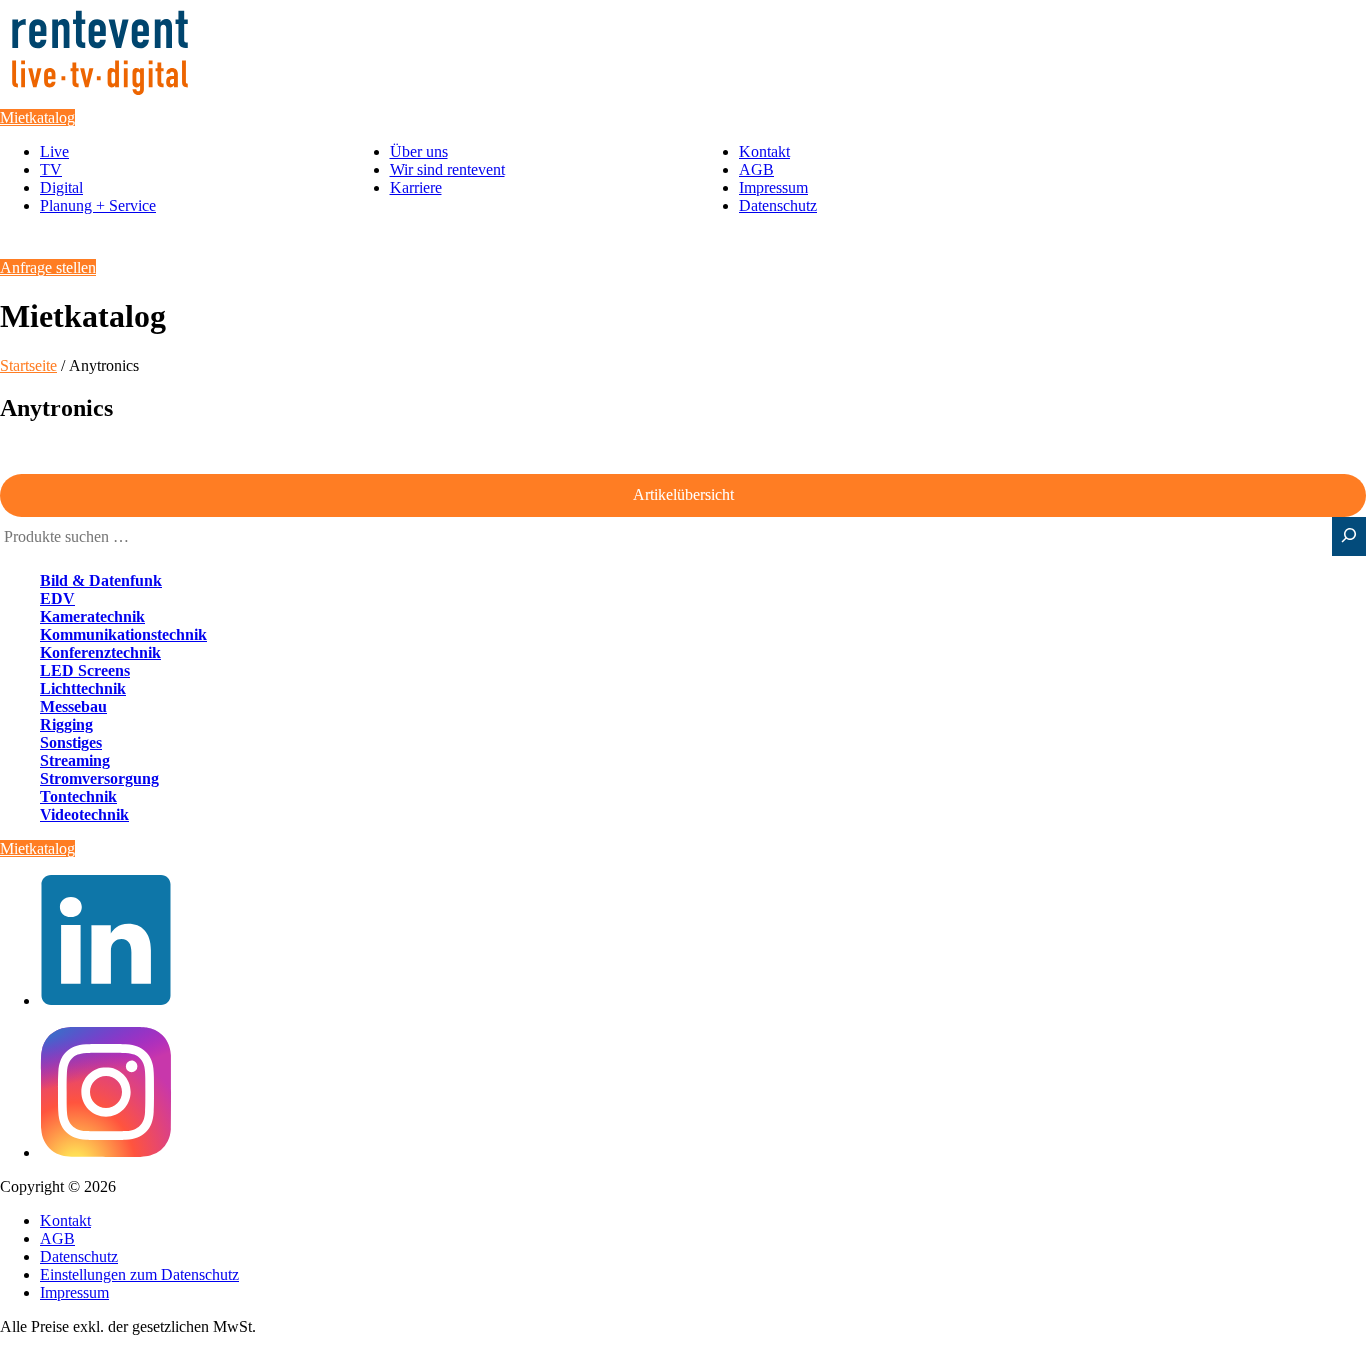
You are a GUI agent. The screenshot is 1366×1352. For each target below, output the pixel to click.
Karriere (416, 187)
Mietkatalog (37, 117)
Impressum (773, 187)
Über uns (419, 151)
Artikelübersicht (683, 494)
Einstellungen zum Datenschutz (139, 1274)
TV (51, 169)
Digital (61, 187)
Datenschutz (778, 205)
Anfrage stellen (48, 267)
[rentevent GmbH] (100, 99)
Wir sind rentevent (447, 169)
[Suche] (1349, 536)
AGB (756, 169)
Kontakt (764, 151)
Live (54, 151)
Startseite (28, 365)
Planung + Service (98, 205)
